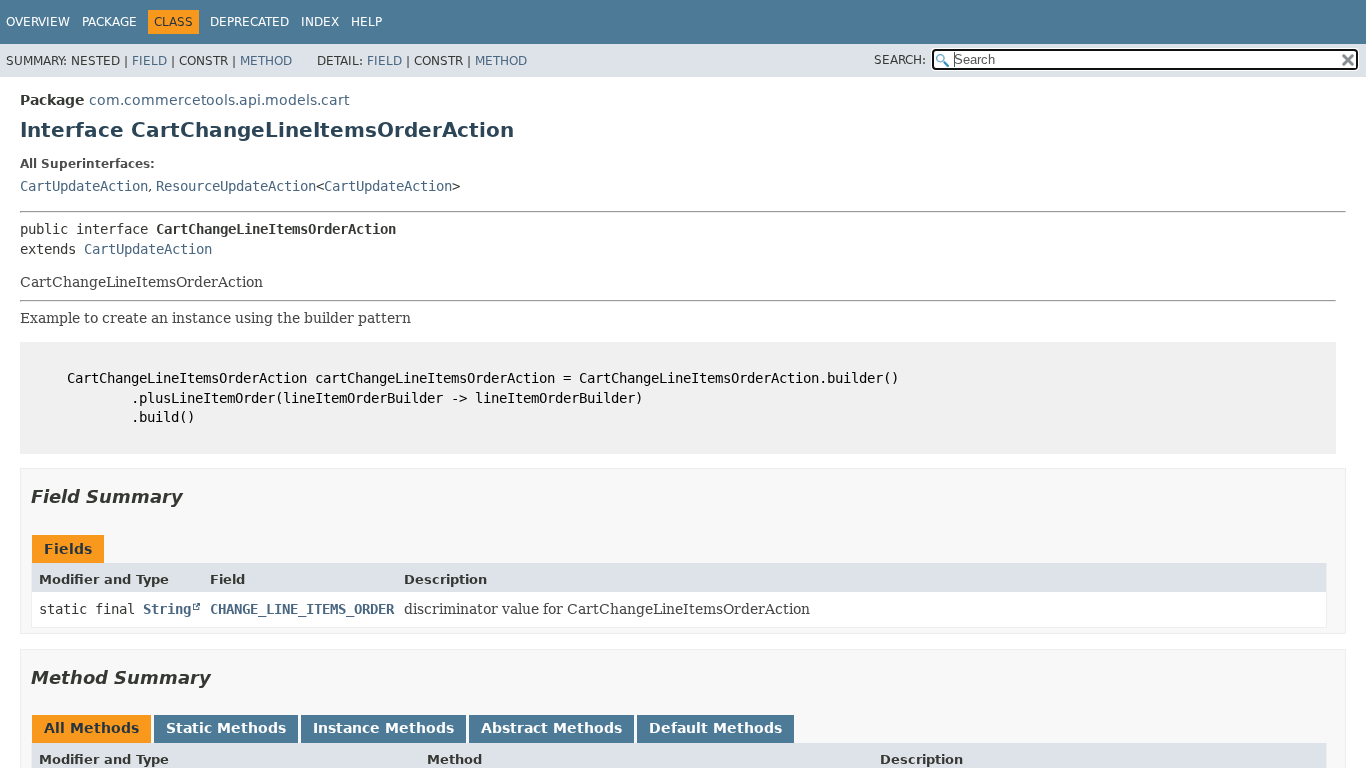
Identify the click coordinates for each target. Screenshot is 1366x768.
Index (320, 22)
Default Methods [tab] (715, 728)
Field (149, 61)
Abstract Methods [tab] (551, 728)
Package (109, 22)
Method (266, 61)
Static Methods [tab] (226, 728)
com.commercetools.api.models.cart (219, 100)
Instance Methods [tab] (383, 728)
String (167, 609)
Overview (38, 22)
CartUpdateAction (84, 186)
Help (366, 22)
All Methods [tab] (91, 728)
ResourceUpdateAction (236, 186)
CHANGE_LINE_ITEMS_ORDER (302, 609)
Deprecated (249, 22)
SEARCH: (900, 60)
